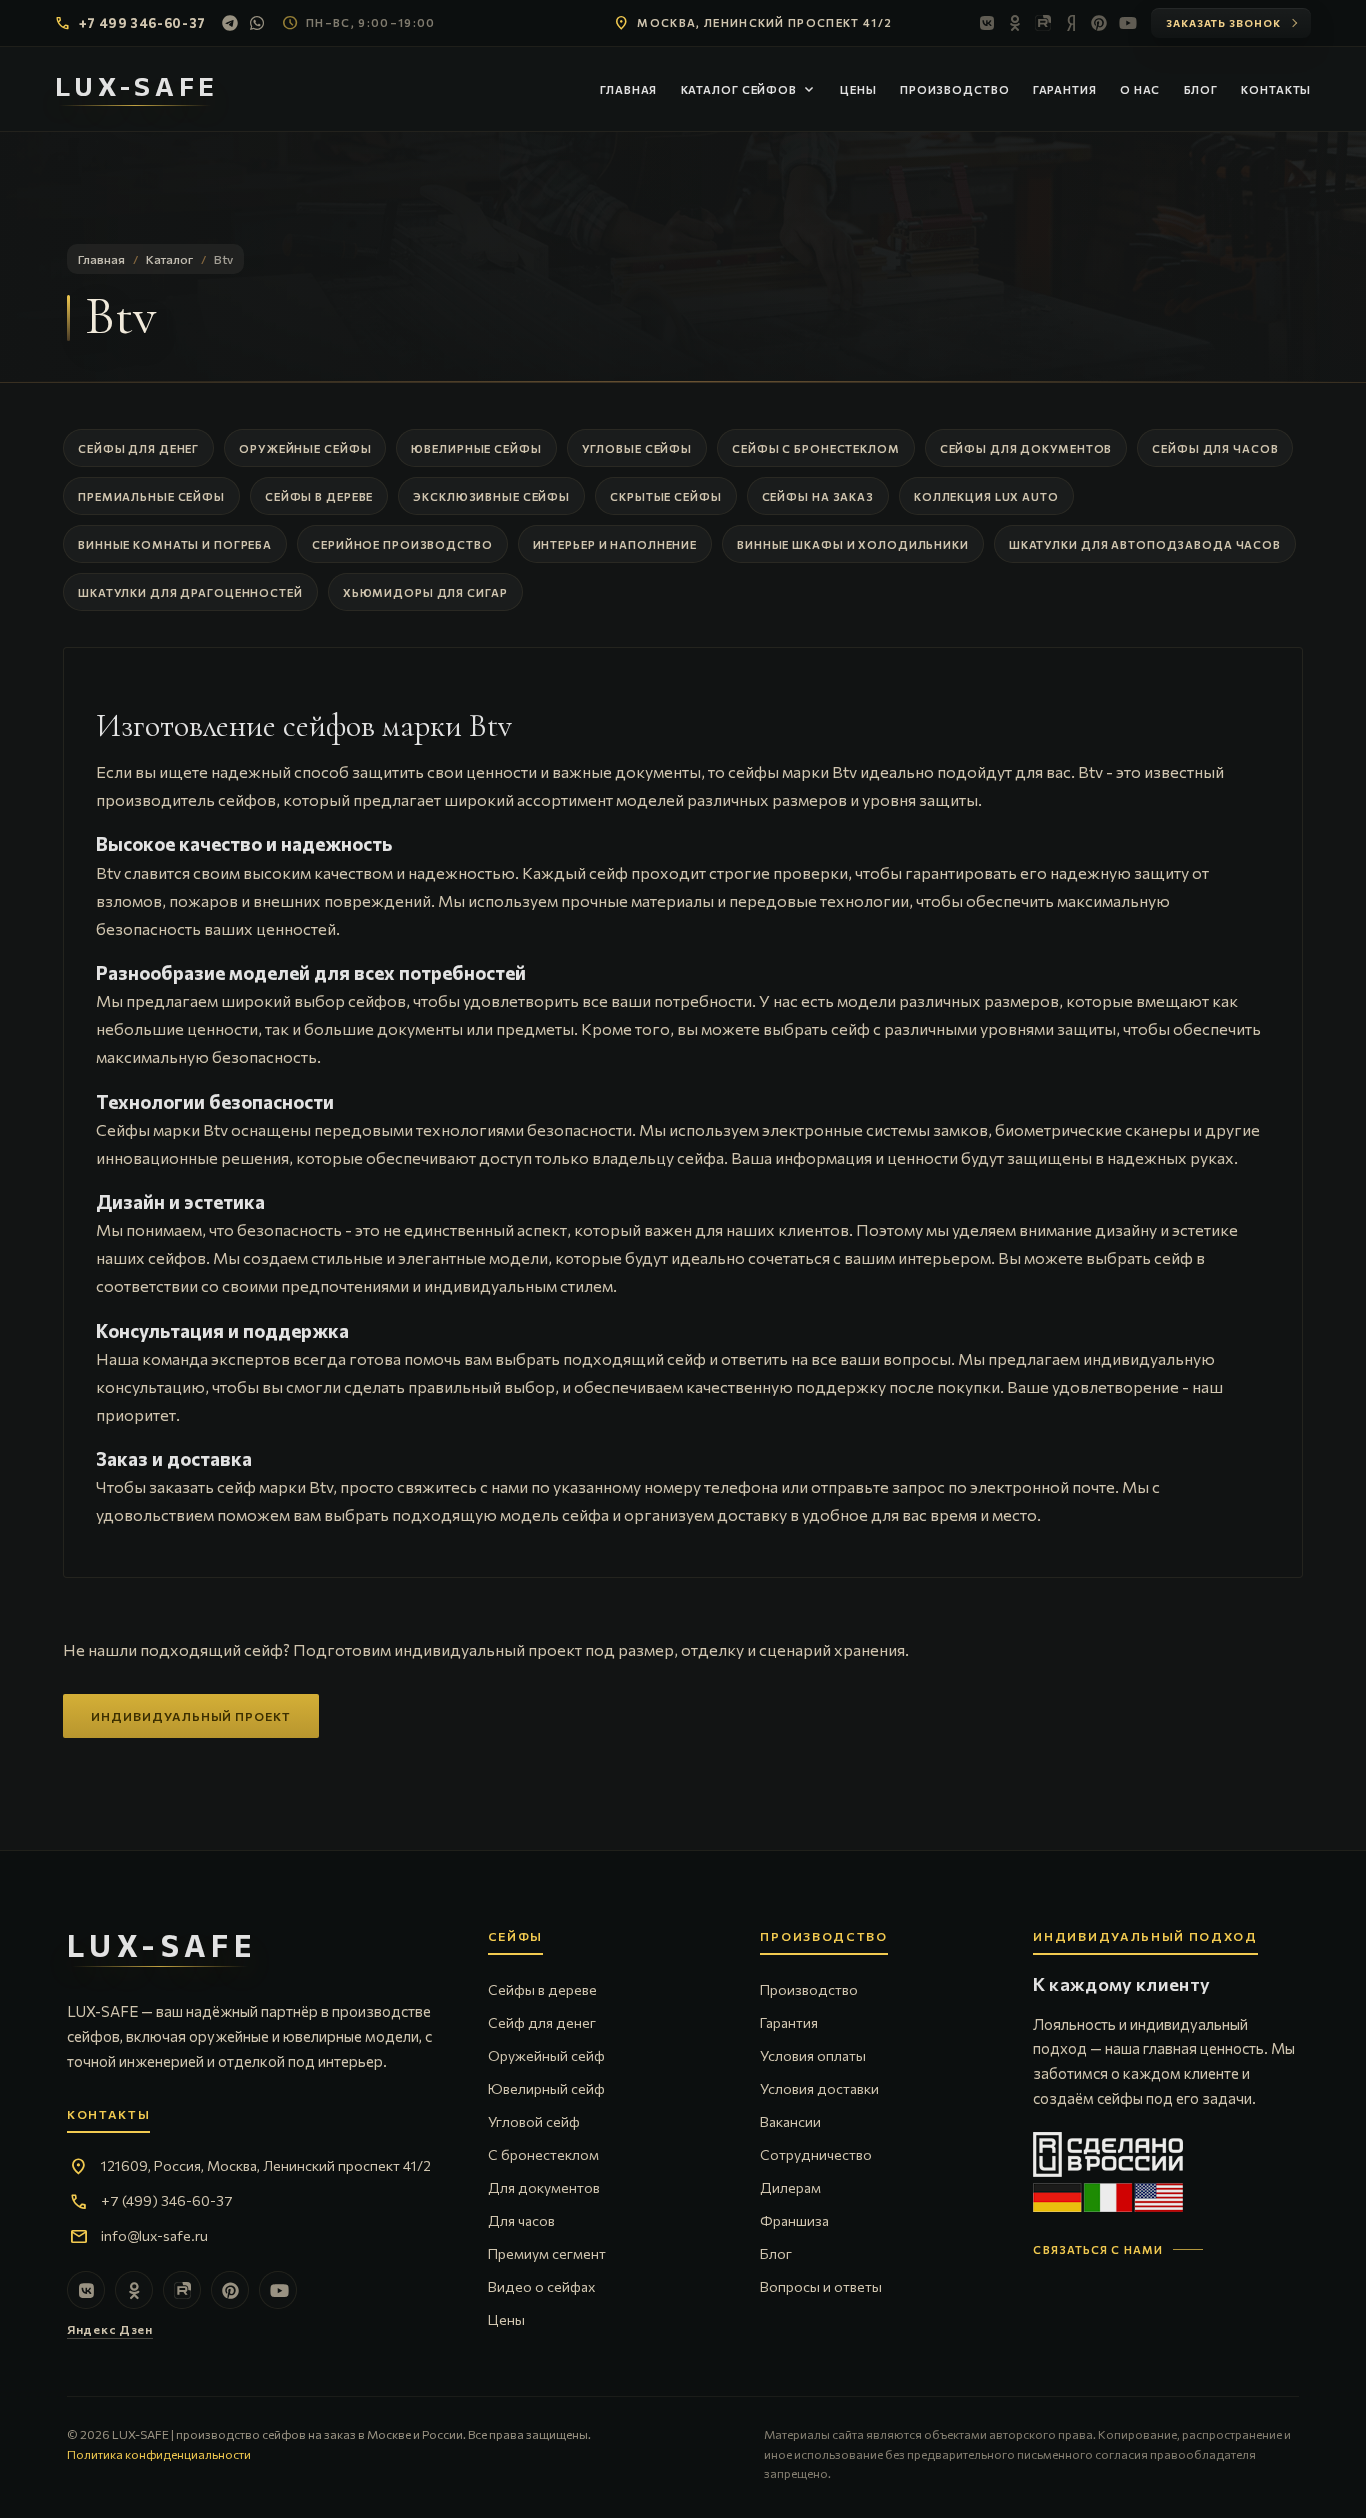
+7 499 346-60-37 (142, 23)
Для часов (521, 2220)
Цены (858, 89)
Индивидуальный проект (191, 1716)
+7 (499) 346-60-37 (167, 2200)
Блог (1201, 89)
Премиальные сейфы (151, 496)
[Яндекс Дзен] (1071, 23)
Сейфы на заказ (818, 496)
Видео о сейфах (541, 2286)
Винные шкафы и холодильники (853, 544)
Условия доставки (819, 2088)
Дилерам (790, 2187)
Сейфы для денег (138, 448)
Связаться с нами (1098, 2249)
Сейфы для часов (1215, 448)
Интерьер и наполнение (615, 544)
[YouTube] (1127, 23)
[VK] (987, 23)
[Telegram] (230, 23)
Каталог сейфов (749, 90)
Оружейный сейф (546, 2055)
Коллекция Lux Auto (986, 496)
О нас (1140, 89)
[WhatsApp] (258, 23)
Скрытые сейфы (665, 496)
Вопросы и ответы (821, 2286)
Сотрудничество (816, 2154)
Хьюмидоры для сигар (425, 592)
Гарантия (1065, 89)
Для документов (544, 2187)
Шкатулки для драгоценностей (190, 592)
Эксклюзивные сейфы (491, 496)
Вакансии (790, 2121)
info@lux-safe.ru (154, 2235)
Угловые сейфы (637, 448)
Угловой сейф (534, 2121)
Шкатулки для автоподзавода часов (1145, 544)
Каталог (169, 259)
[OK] (1015, 23)
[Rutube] (1043, 23)
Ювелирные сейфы (476, 448)
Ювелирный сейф (546, 2088)
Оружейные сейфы (305, 448)
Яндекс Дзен (110, 2329)
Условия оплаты (813, 2055)
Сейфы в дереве (319, 496)
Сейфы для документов (1026, 448)
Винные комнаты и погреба (175, 544)
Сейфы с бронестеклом (816, 448)
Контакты (1276, 89)
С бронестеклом (543, 2154)
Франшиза (794, 2220)
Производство (955, 89)
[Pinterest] (1099, 23)
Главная (628, 89)
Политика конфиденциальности (159, 2454)
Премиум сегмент (547, 2253)
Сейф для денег (542, 2022)
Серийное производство (402, 544)
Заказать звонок (1223, 23)
